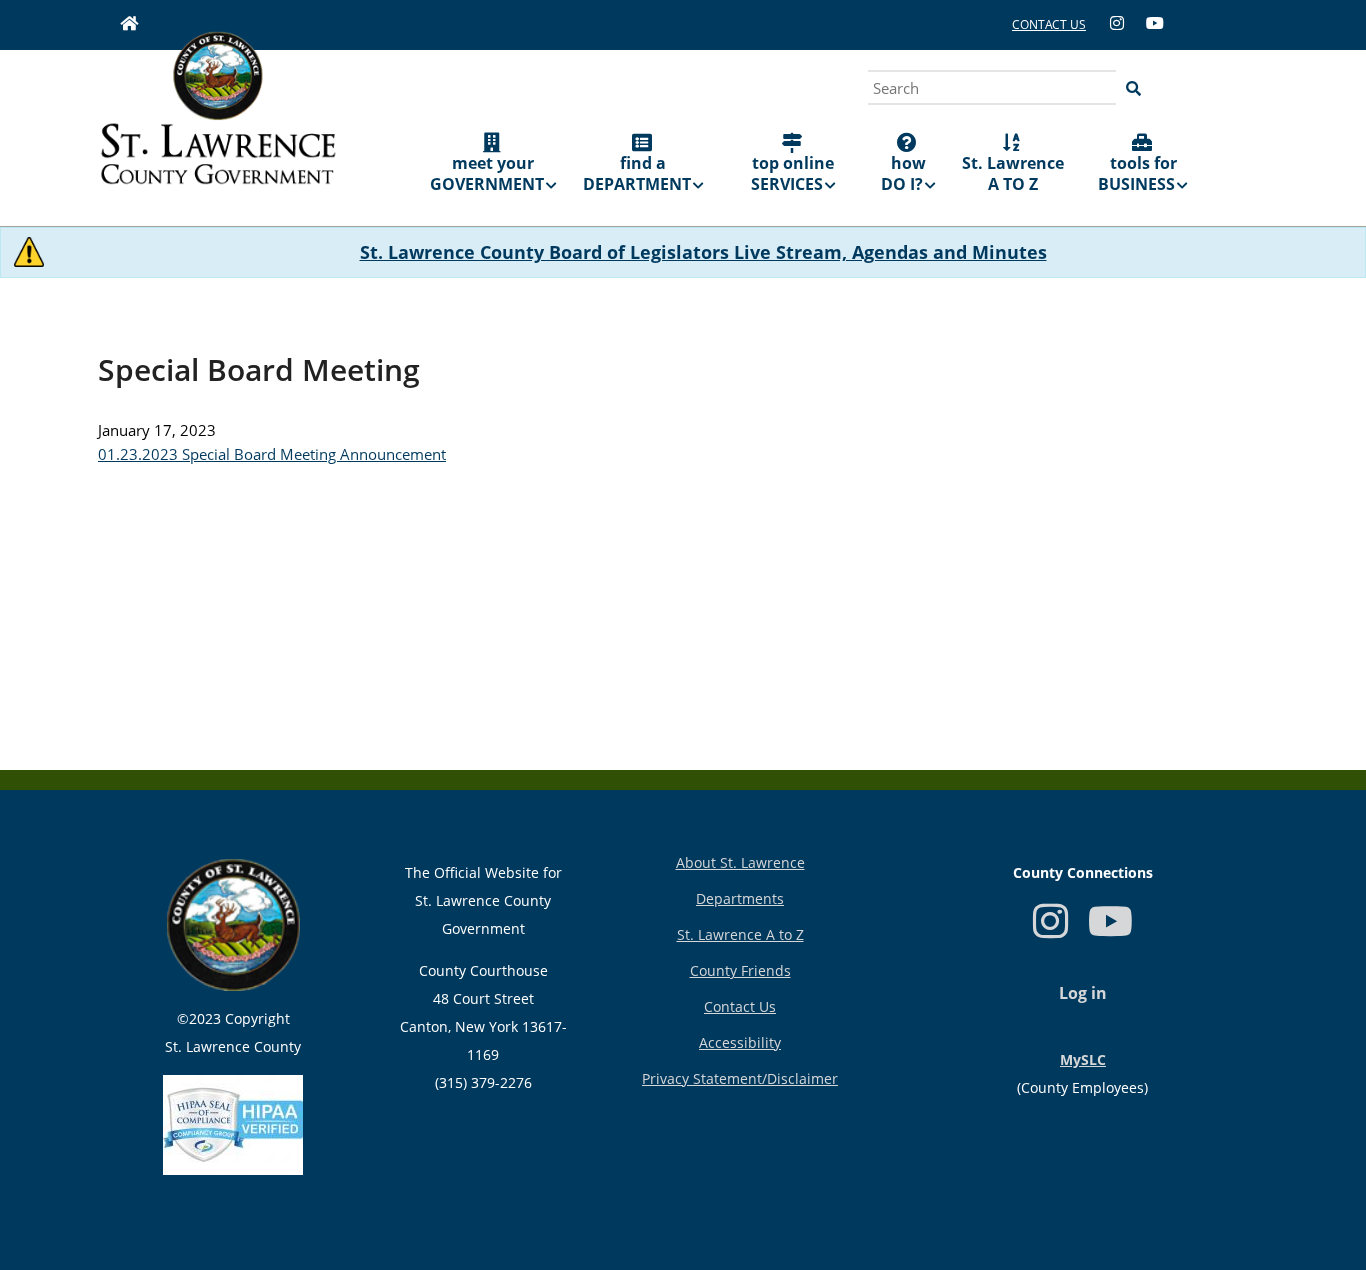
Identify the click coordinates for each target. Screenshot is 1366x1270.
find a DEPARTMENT (637, 173)
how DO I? (903, 173)
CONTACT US (1049, 24)
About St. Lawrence (740, 862)
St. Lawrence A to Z (740, 934)
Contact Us (740, 1006)
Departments (740, 898)
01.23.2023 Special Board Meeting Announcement (272, 454)
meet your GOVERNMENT (487, 173)
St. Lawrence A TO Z (1013, 173)
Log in (1083, 993)
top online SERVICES (793, 173)
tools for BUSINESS (1137, 173)
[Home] (218, 122)
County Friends (740, 970)
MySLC (1083, 1059)
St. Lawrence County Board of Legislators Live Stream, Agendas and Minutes (703, 252)
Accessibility (740, 1042)
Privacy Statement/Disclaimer (740, 1078)
